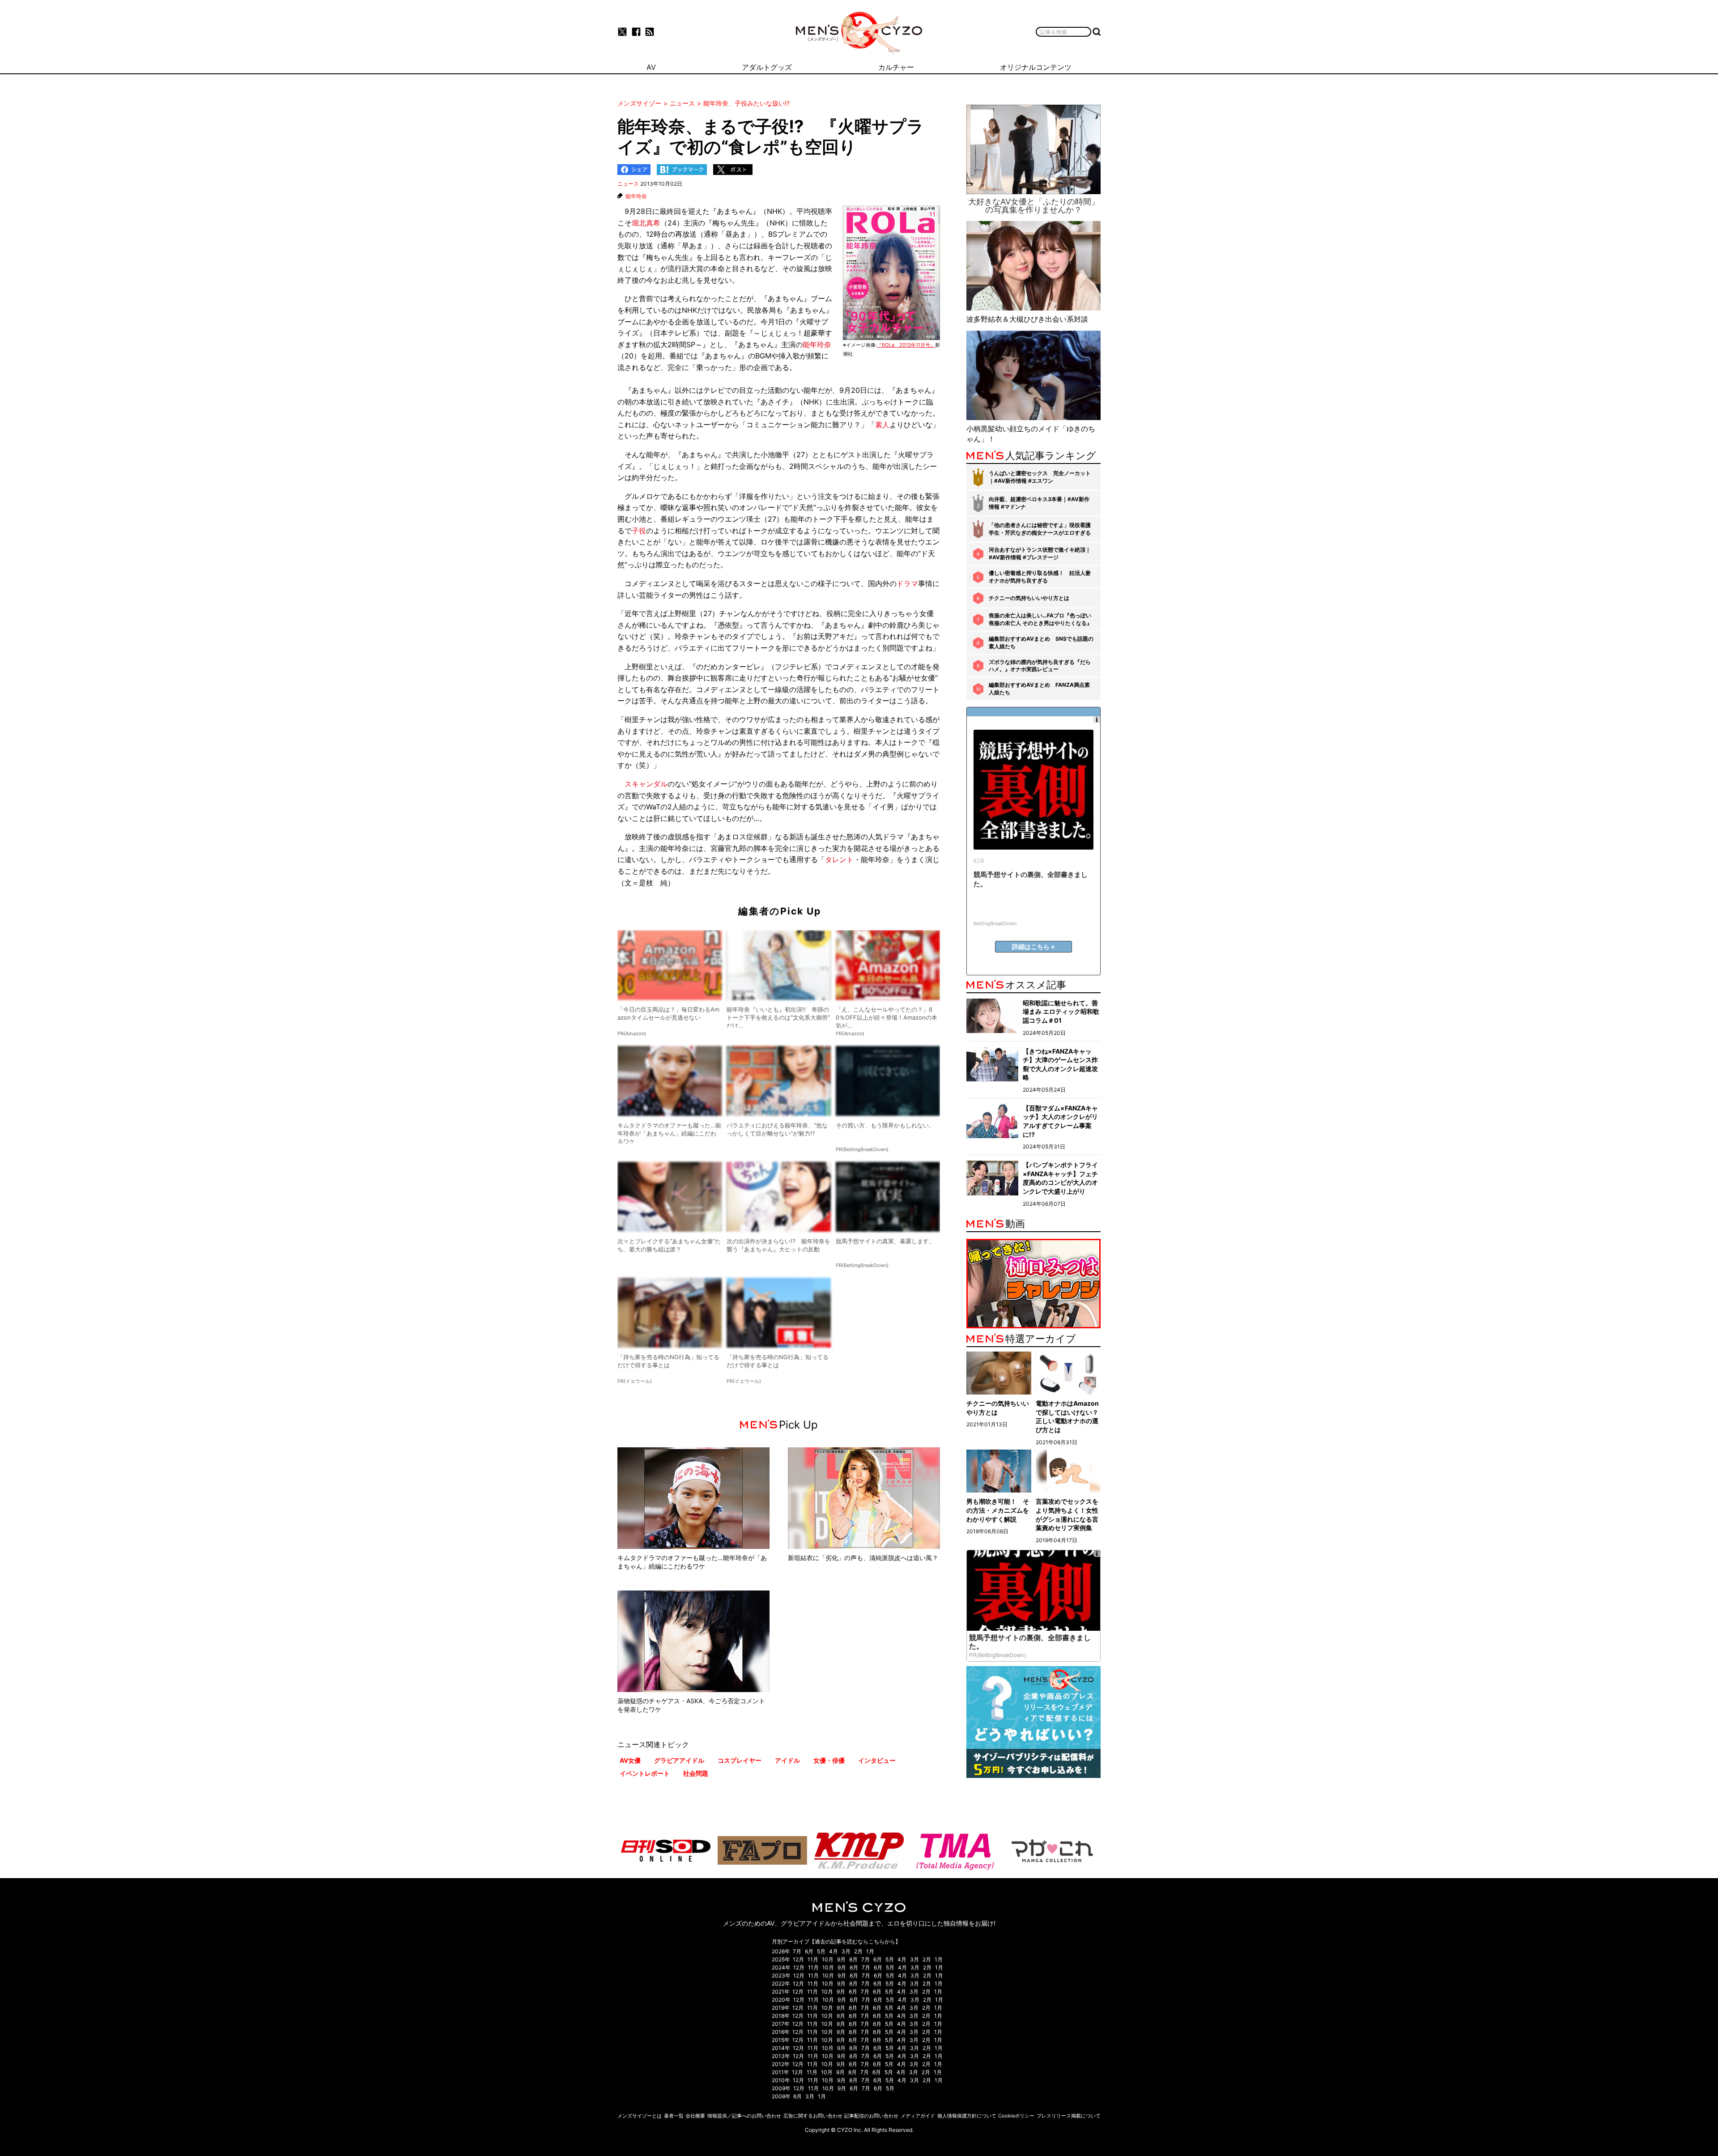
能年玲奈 (636, 196)
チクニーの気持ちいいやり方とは (1029, 598)
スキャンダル (646, 784)
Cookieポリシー (1016, 2116)
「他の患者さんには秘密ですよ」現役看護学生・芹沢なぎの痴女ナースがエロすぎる (1040, 529)
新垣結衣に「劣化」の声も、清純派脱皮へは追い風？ (863, 1558)
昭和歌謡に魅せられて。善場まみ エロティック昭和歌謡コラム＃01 (1061, 1012)
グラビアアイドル (679, 1760)
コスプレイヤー (740, 1760)
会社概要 (695, 2116)
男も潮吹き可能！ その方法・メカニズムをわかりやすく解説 (998, 1510)
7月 (797, 1951)
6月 (809, 1951)
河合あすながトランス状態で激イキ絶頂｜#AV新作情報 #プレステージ (1040, 553)
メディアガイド (918, 2116)
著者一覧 (674, 2116)
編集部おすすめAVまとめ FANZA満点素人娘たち (1039, 689)
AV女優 (630, 1760)
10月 (828, 1959)
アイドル (787, 1760)
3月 (846, 1951)
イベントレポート (645, 1773)
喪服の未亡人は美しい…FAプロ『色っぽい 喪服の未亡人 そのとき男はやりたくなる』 (1040, 619)
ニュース (628, 184)
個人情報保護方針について (967, 2116)
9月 (841, 1959)
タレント (839, 859)
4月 (833, 1951)
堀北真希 (646, 223)
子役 (639, 531)
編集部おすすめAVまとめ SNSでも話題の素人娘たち (1041, 642)
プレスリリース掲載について (1069, 2116)
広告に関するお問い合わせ (813, 2116)
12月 (798, 1959)
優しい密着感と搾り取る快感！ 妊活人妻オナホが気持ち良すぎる (1040, 577)
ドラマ (907, 583)
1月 (870, 1951)
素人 (882, 425)
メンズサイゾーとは (640, 2116)
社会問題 (696, 1773)
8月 (853, 1959)
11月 (813, 1959)
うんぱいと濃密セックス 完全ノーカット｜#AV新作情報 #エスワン (1040, 477)
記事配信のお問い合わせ (871, 2116)
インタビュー (877, 1760)
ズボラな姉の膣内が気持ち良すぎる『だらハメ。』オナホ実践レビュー (1040, 666)
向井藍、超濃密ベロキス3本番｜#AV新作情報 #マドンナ (1039, 503)
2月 (858, 1951)
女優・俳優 (829, 1760)
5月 (821, 1951)
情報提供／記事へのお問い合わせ (744, 2116)
